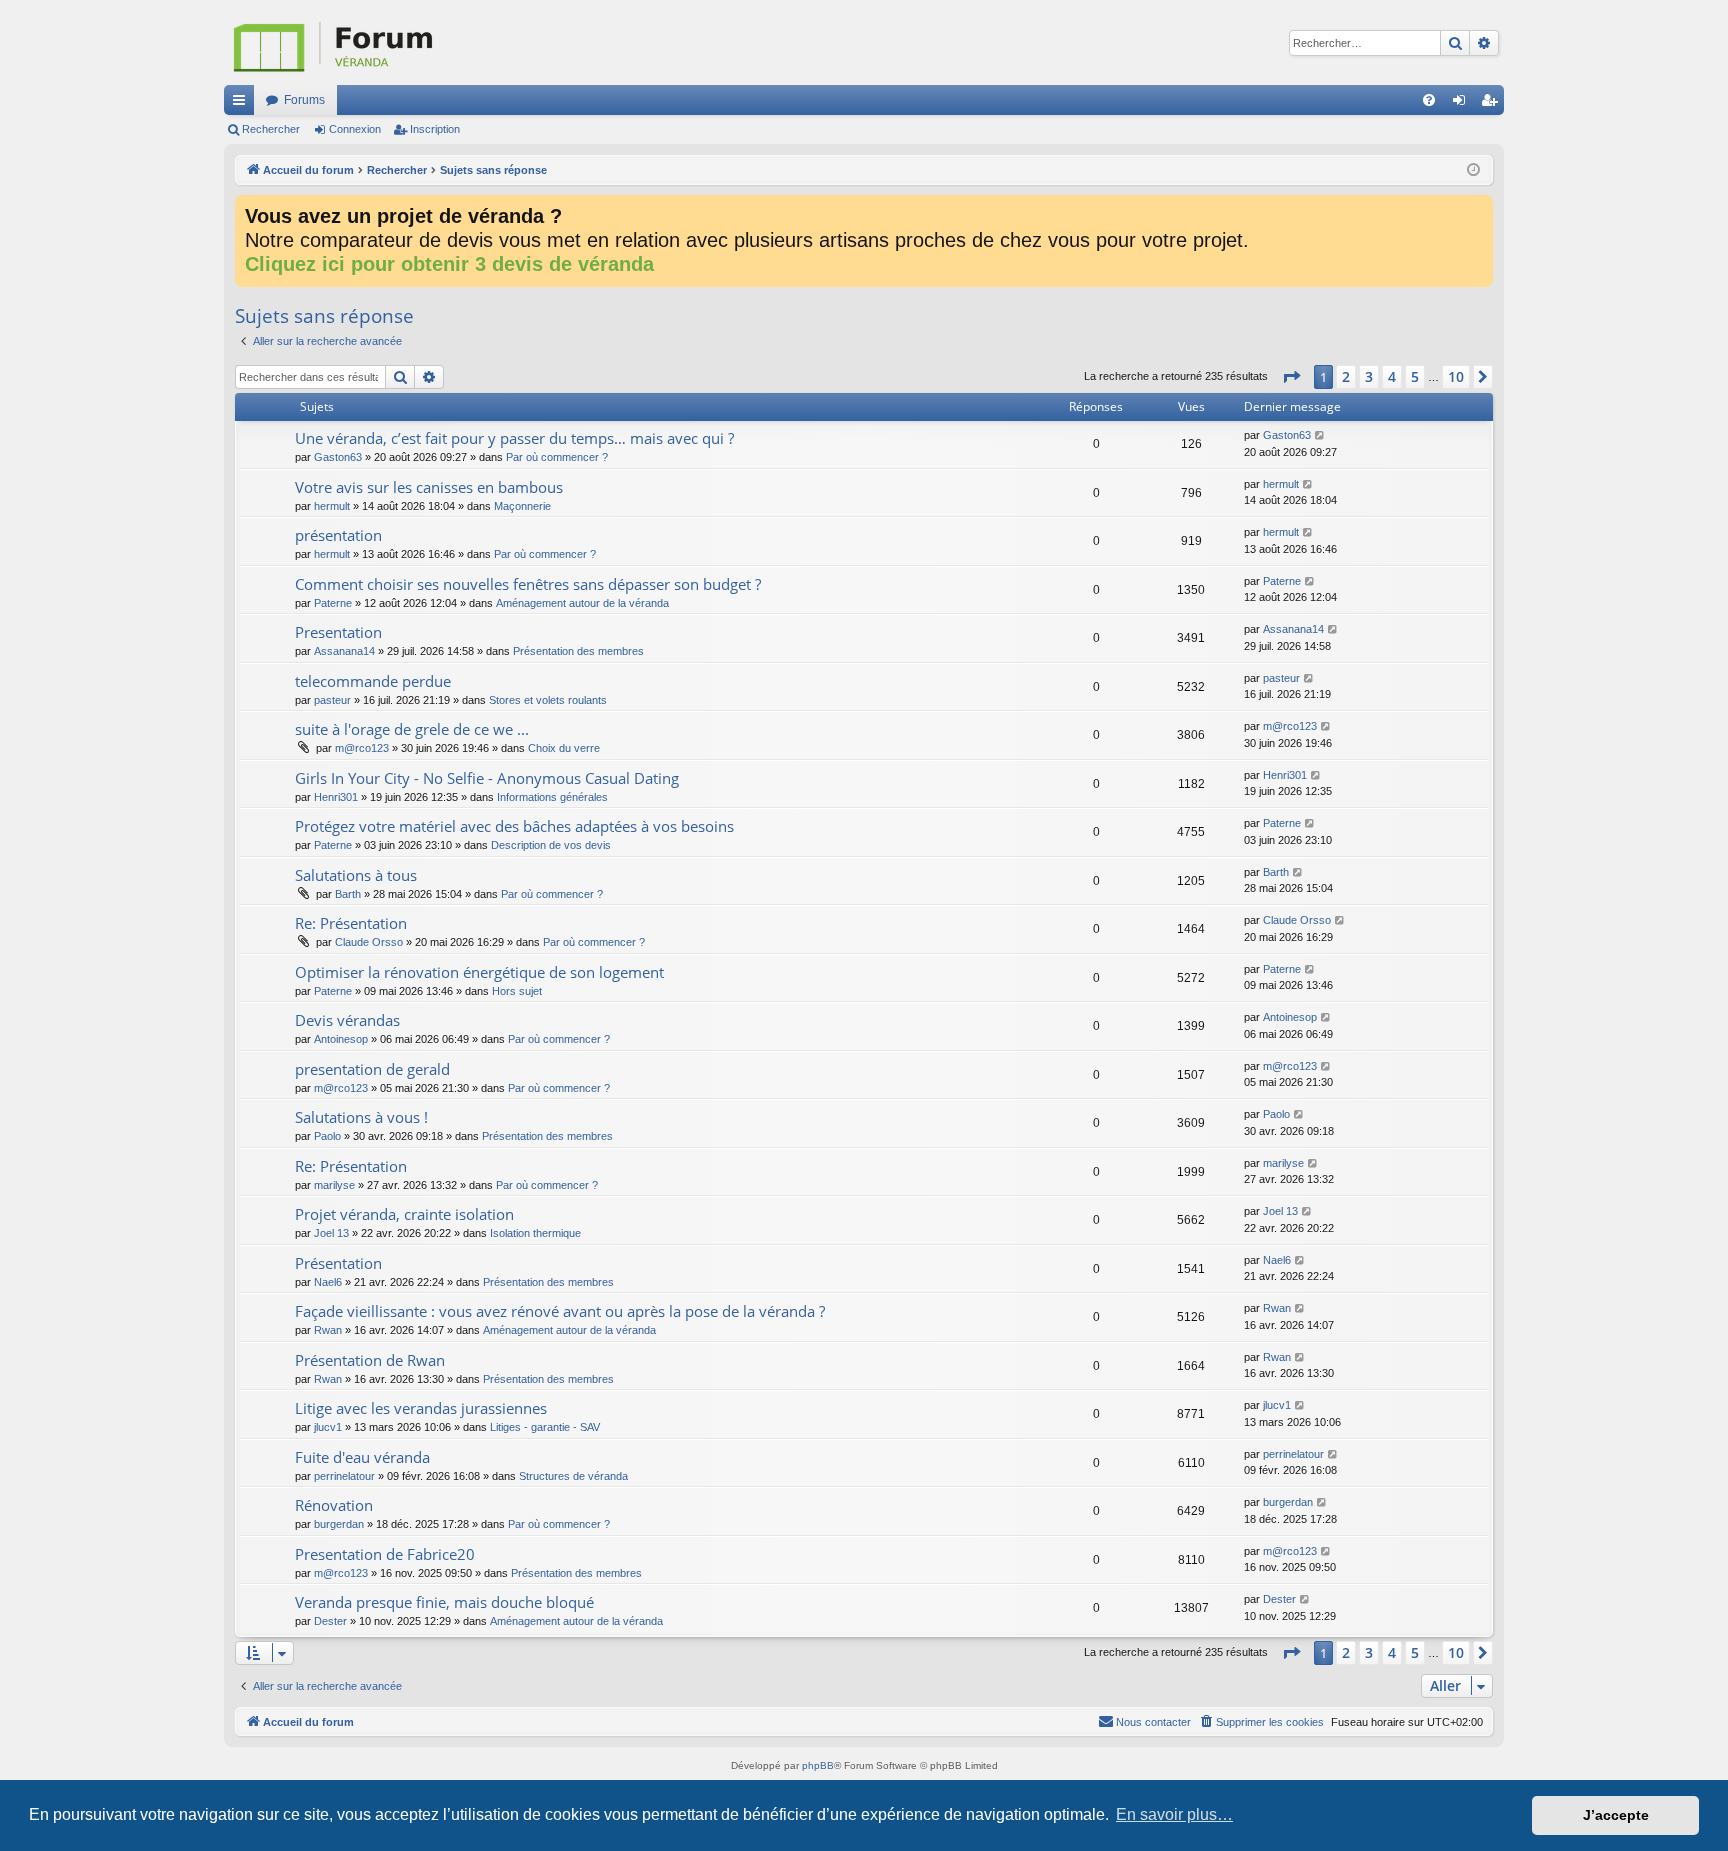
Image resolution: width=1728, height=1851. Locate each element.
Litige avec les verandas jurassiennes (421, 1408)
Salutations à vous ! (361, 1117)
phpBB (818, 1765)
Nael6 (328, 1282)
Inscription (435, 129)
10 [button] (1456, 376)
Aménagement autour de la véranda (582, 603)
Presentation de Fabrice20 (385, 1554)
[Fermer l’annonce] (1477, 211)
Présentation (338, 1263)
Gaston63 (338, 457)
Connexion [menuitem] (1463, 104)
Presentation (338, 632)
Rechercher (271, 129)
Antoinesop (341, 1039)
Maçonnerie (522, 506)
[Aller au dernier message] (1320, 435)
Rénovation (334, 1505)
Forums (304, 100)
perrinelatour (344, 1476)
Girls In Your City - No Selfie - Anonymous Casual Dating (487, 778)
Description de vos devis (551, 845)
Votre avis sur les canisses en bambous (429, 487)
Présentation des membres (578, 651)
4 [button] (1392, 376)
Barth (348, 894)
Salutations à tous (356, 875)
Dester (330, 1621)
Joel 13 (331, 1233)
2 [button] (1346, 376)
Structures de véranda (573, 1476)
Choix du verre (564, 748)
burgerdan (339, 1524)
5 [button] (1415, 376)
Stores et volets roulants (548, 700)
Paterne (333, 603)
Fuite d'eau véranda (362, 1457)
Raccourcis (243, 104)
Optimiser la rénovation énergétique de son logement (479, 972)
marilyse (334, 1185)
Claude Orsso (369, 942)
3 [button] (1369, 376)
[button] (1291, 377)
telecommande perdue (373, 681)
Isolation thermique (535, 1233)
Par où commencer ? (557, 457)
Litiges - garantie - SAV (545, 1427)
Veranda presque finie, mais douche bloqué (444, 1602)
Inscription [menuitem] (1493, 104)
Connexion (355, 129)
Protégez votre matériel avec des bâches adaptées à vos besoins (514, 826)
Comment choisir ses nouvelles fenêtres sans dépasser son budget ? (528, 584)
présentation (338, 535)
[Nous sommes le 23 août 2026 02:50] (1473, 170)
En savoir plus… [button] (1174, 1814)
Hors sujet (517, 991)
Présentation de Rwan (370, 1360)
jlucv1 (328, 1427)
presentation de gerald (372, 1069)
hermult (332, 506)
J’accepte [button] (1616, 1815)
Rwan (328, 1330)
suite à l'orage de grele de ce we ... (412, 729)
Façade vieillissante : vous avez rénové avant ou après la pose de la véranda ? (560, 1311)
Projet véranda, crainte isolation (404, 1214)
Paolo (327, 1136)
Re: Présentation (351, 923)
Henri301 (336, 797)
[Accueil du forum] (434, 42)
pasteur (332, 700)
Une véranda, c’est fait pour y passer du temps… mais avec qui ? (514, 438)
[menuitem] (1429, 100)
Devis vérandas (347, 1020)
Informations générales (552, 797)
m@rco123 (362, 748)
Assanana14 (344, 651)
